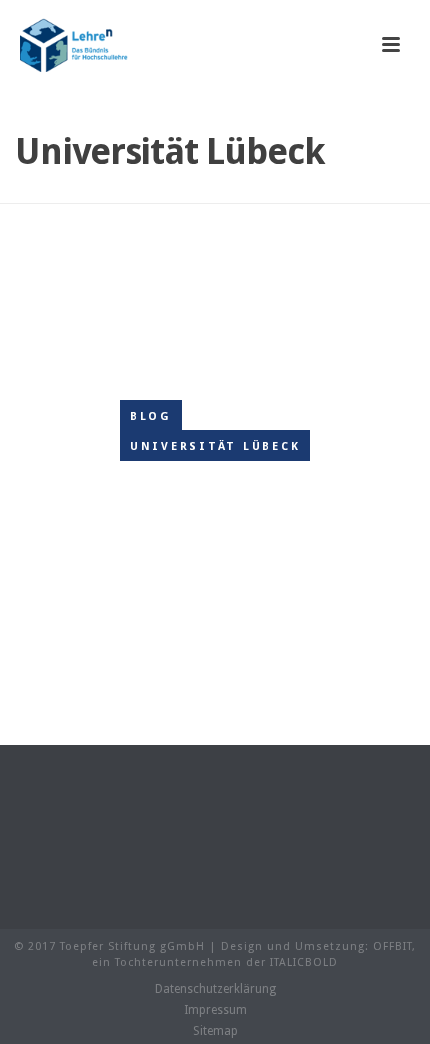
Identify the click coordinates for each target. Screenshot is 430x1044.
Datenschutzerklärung (215, 989)
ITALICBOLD (304, 962)
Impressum (215, 1010)
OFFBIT (392, 946)
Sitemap (215, 1031)
